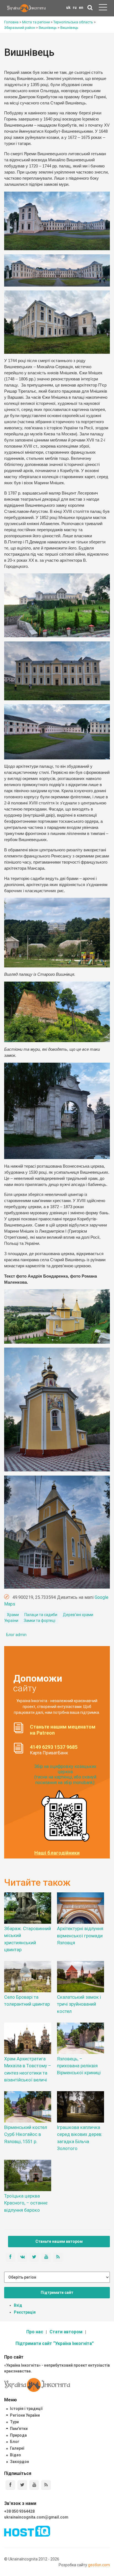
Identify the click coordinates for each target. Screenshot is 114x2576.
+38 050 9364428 (19, 2511)
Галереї (17, 2448)
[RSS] (46, 2485)
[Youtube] (34, 2485)
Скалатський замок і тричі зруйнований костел (79, 2004)
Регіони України (25, 2415)
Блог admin (16, 1635)
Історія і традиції (26, 2409)
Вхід (18, 2305)
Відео (15, 2455)
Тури (14, 2422)
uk (68, 7)
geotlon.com (99, 2565)
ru (75, 7)
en (81, 7)
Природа (18, 2435)
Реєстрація (25, 2312)
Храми (13, 1615)
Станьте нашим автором (59, 2241)
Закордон (20, 2462)
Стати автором (66, 2332)
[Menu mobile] (103, 8)
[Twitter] (22, 2485)
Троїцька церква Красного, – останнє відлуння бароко (26, 2203)
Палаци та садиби (41, 1615)
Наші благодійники (57, 1853)
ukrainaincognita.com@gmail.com (36, 2517)
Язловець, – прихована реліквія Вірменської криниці (79, 2066)
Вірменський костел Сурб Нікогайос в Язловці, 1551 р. (26, 2134)
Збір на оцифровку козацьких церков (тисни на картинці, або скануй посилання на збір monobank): (65, 1774)
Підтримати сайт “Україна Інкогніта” (55, 2343)
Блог (15, 2442)
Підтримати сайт (57, 2292)
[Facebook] (10, 2485)
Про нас (35, 2332)
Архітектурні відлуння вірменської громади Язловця (80, 1935)
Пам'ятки (19, 2429)
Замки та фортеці (40, 1621)
